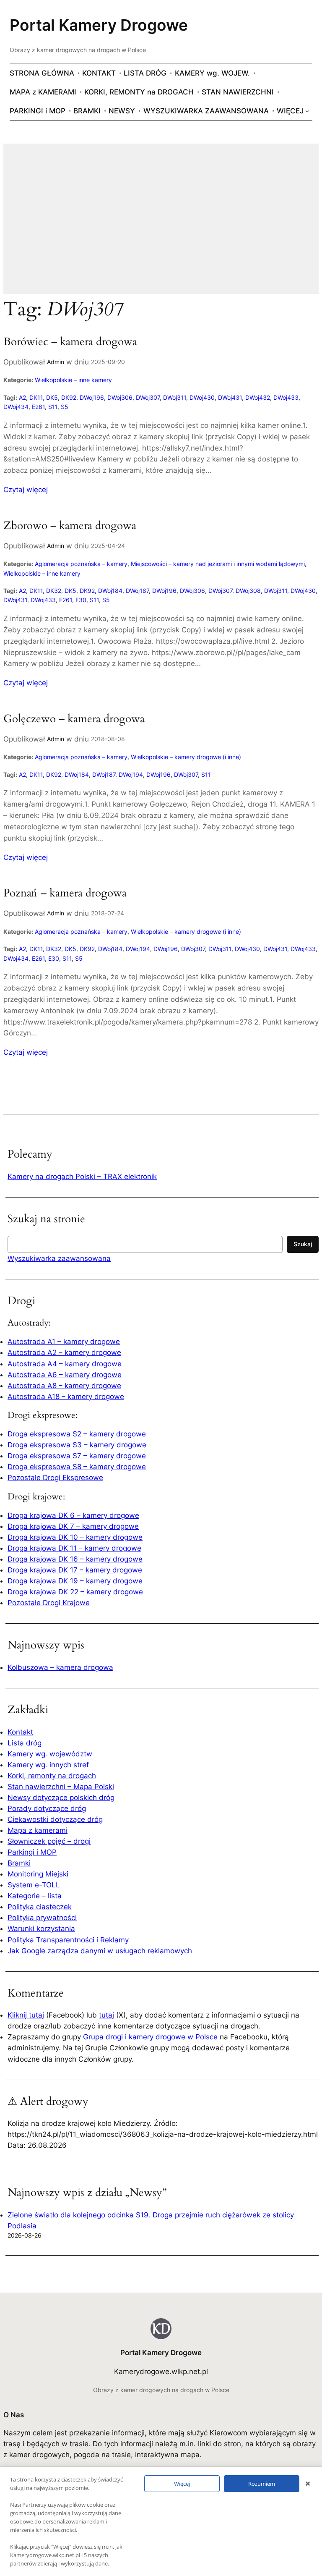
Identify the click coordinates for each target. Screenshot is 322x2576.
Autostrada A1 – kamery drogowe (64, 1342)
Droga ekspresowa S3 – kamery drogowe (77, 1445)
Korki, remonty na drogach (52, 1776)
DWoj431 (230, 397)
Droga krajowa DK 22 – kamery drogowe (75, 1592)
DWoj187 (137, 591)
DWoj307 (148, 397)
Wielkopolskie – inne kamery (73, 380)
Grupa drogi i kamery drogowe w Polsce (150, 2037)
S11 (53, 407)
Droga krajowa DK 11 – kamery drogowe (74, 1548)
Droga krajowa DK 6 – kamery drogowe (73, 1515)
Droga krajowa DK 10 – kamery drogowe (75, 1537)
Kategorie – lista (35, 1896)
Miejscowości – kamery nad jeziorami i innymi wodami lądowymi (218, 564)
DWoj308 (248, 591)
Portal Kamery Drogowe (99, 25)
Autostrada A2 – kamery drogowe (64, 1352)
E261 (38, 407)
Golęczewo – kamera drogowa (74, 719)
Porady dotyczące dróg (47, 1808)
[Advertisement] (161, 224)
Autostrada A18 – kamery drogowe (66, 1397)
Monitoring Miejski (38, 1874)
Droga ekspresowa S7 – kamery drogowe (77, 1456)
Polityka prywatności (42, 1918)
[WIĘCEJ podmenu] (307, 111)
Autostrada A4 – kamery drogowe (65, 1364)
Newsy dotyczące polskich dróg (61, 1798)
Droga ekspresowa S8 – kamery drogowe (77, 1467)
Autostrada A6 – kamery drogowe (65, 1375)
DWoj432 (258, 397)
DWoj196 (92, 397)
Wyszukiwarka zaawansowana (59, 1258)
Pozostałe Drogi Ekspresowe (55, 1478)
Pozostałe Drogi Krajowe (49, 1603)
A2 (22, 397)
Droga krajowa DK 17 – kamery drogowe (75, 1570)
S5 (65, 407)
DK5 (52, 397)
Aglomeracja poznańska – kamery (81, 564)
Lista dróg (25, 1743)
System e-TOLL (34, 1885)
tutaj (106, 2015)
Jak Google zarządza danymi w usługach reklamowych (100, 1951)
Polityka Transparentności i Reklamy (68, 1940)
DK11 (36, 397)
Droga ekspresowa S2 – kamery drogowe (77, 1434)
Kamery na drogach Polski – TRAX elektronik (82, 1177)
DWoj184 (110, 591)
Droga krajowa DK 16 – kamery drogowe (75, 1559)
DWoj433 (286, 397)
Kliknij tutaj (26, 2015)
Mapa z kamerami (38, 1830)
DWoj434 (16, 407)
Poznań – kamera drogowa (65, 893)
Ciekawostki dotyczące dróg (55, 1819)
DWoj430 (202, 397)
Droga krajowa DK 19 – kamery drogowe (75, 1581)
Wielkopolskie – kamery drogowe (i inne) (186, 757)
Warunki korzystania (41, 1929)
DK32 (54, 591)
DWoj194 (131, 774)
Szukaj (303, 1244)
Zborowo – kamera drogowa (70, 526)
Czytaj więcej (26, 490)
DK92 (69, 397)
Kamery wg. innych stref (48, 1765)
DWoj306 (120, 397)
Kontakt (20, 1732)
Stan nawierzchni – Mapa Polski (61, 1787)
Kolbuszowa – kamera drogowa (60, 1667)
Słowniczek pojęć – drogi (49, 1841)
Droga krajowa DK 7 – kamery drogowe (73, 1526)
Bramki (19, 1863)
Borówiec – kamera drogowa (70, 342)
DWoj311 (175, 397)
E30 (81, 600)
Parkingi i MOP (32, 1852)
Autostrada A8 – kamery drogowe (64, 1386)
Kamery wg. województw (50, 1754)
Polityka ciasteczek (40, 1907)
